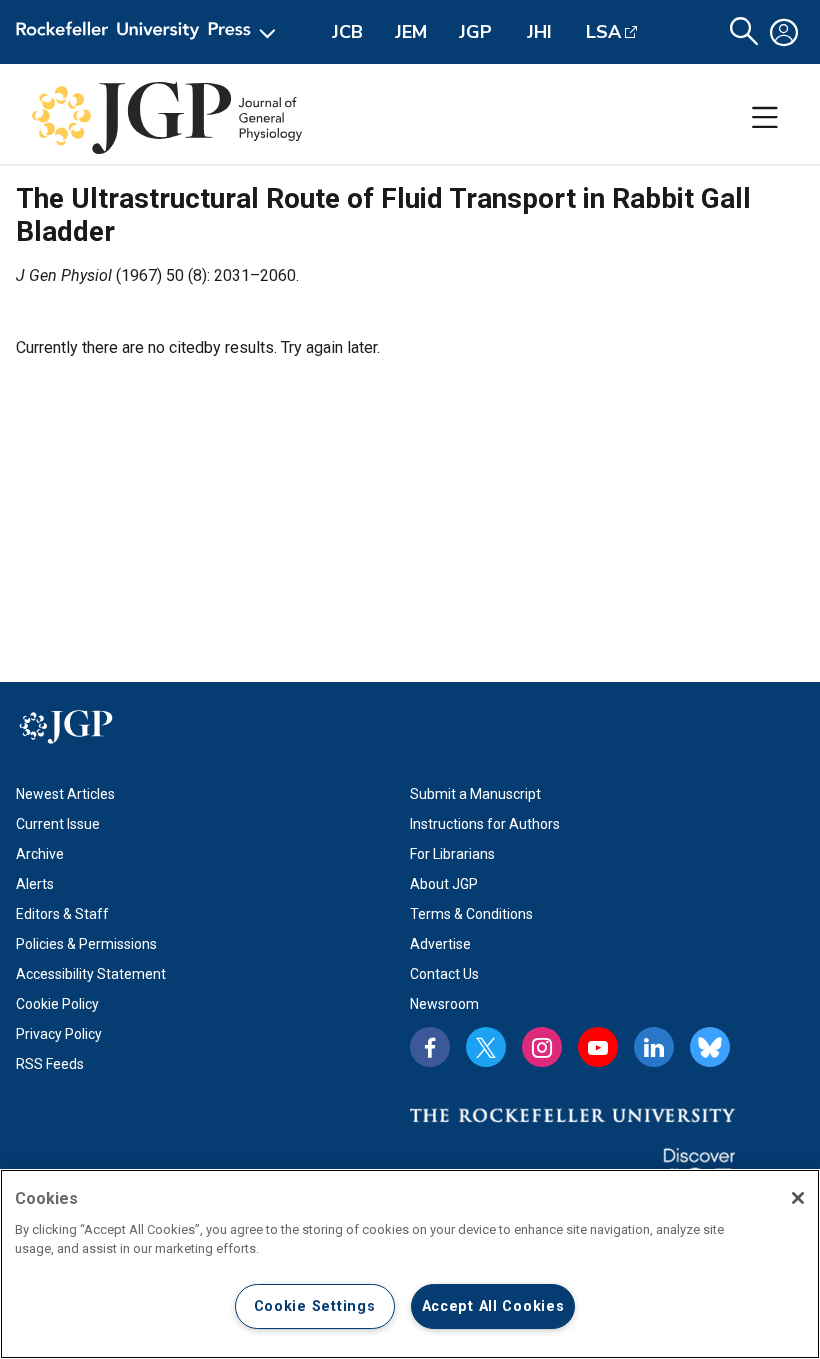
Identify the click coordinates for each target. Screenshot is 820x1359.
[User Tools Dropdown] (784, 32)
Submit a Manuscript (475, 794)
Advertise (440, 944)
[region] (410, 1264)
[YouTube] (598, 1047)
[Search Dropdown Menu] (744, 32)
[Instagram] (542, 1047)
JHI (539, 32)
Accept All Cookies (493, 1306)
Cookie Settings (315, 1306)
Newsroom (444, 1004)
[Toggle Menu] (765, 118)
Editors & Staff (62, 914)
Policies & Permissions (86, 944)
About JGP (444, 884)
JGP (475, 32)
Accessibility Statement (91, 974)
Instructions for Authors (485, 824)
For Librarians (452, 854)
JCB (347, 32)
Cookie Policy (57, 1004)
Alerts (35, 884)
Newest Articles (65, 794)
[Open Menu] (149, 32)
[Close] (798, 1198)
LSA (603, 32)
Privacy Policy (59, 1034)
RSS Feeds (50, 1064)
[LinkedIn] (654, 1047)
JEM (411, 32)
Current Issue (58, 824)
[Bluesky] (710, 1047)
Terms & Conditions (471, 914)
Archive (40, 854)
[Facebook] (430, 1047)
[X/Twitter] (486, 1047)
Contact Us (444, 974)
